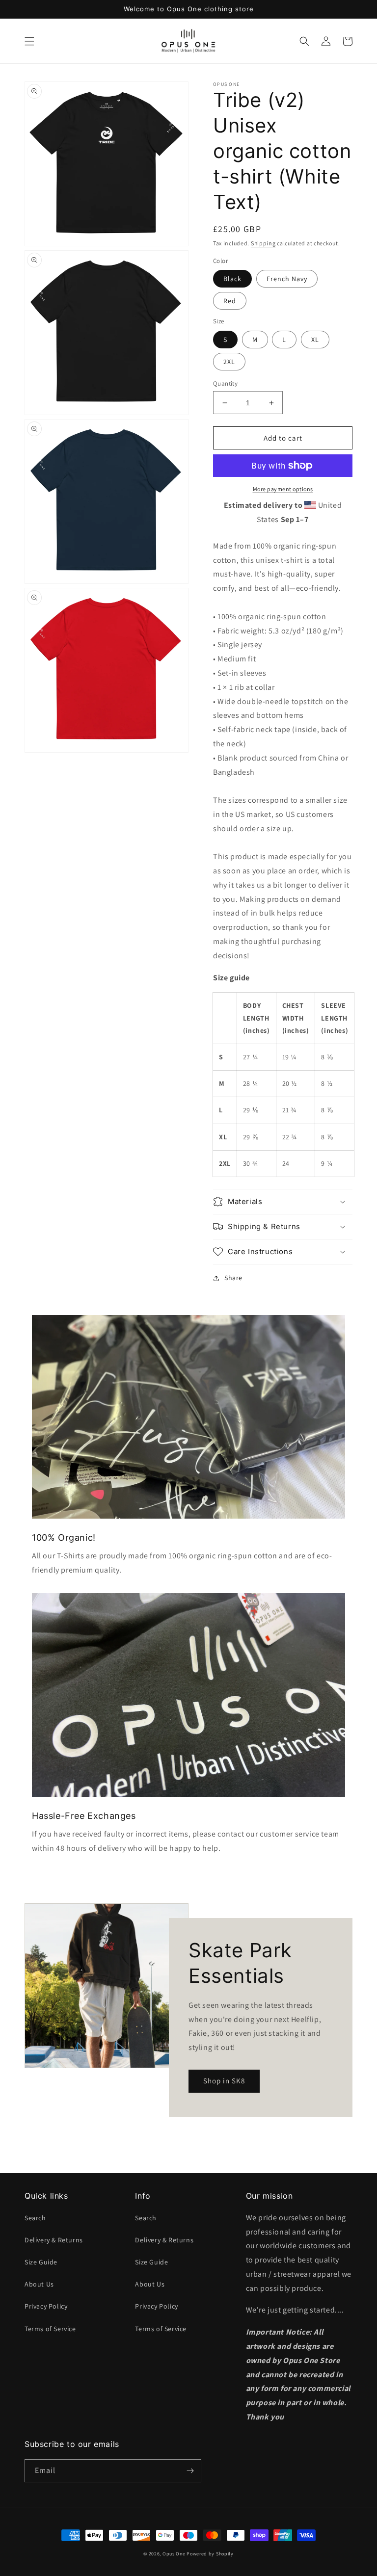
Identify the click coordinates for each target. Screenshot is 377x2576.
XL (315, 340)
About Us (39, 2284)
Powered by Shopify (210, 2554)
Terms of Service (50, 2329)
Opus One (174, 2554)
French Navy (287, 279)
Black (232, 279)
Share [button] (233, 1278)
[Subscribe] (190, 2471)
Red (230, 301)
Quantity (225, 383)
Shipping (263, 243)
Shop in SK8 (224, 2081)
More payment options (283, 489)
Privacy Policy (46, 2306)
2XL (229, 362)
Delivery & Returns (54, 2240)
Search (35, 2218)
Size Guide (41, 2262)
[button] (29, 41)
